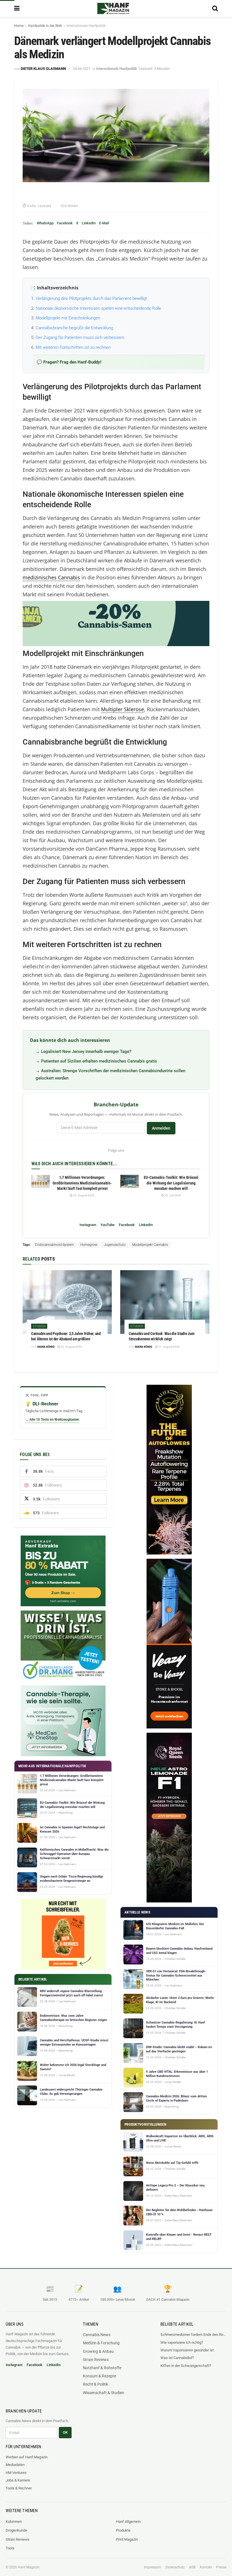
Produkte (123, 2530)
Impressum (153, 2567)
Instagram (88, 1225)
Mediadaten (15, 2465)
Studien (39, 1326)
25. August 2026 (83, 1195)
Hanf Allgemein (128, 2522)
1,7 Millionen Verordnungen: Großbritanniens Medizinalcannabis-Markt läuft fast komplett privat (82, 1183)
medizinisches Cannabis (51, 577)
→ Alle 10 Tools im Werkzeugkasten (52, 1420)
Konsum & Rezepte (99, 2376)
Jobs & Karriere (18, 2480)
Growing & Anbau (98, 2351)
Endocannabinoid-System (54, 1245)
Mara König (46, 1347)
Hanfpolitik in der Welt (45, 26)
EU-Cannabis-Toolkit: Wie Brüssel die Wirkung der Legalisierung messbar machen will (171, 1183)
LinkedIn (89, 223)
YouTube (108, 1225)
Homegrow (89, 1245)
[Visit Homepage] (113, 8)
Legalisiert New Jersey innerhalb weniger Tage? (86, 1052)
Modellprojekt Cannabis (150, 1245)
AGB (192, 2567)
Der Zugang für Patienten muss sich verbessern (80, 337)
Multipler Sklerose (123, 709)
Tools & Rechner (19, 2488)
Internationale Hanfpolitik (86, 26)
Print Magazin (127, 2539)
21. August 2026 (169, 1347)
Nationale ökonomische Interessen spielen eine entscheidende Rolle (98, 308)
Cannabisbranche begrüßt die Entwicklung (74, 328)
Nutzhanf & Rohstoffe (102, 2368)
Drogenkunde (16, 2530)
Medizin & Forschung (101, 2343)
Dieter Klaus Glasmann (43, 69)
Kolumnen (14, 2522)
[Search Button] (215, 8)
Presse (221, 2567)
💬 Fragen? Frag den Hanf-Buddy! (69, 362)
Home (19, 26)
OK (65, 2432)
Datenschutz (175, 2567)
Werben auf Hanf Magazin (27, 2457)
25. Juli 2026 (172, 1195)
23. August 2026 (71, 1347)
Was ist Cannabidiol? (177, 2358)
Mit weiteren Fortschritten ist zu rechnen (73, 347)
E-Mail (104, 223)
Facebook (65, 223)
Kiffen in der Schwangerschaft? (186, 2366)
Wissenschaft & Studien (104, 2393)
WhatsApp (45, 223)
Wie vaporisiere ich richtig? (182, 2342)
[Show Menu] (17, 8)
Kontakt (206, 2567)
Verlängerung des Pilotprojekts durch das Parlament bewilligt (91, 298)
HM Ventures (16, 2473)
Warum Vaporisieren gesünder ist (187, 2350)
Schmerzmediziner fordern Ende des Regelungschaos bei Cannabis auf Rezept (193, 2335)
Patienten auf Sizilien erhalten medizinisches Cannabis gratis (99, 1061)
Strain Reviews (96, 2360)
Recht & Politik (95, 2384)
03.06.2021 (82, 69)
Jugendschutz (115, 1245)
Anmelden (161, 1128)
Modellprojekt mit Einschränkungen (68, 318)
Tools (10, 2548)
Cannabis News (97, 2335)
